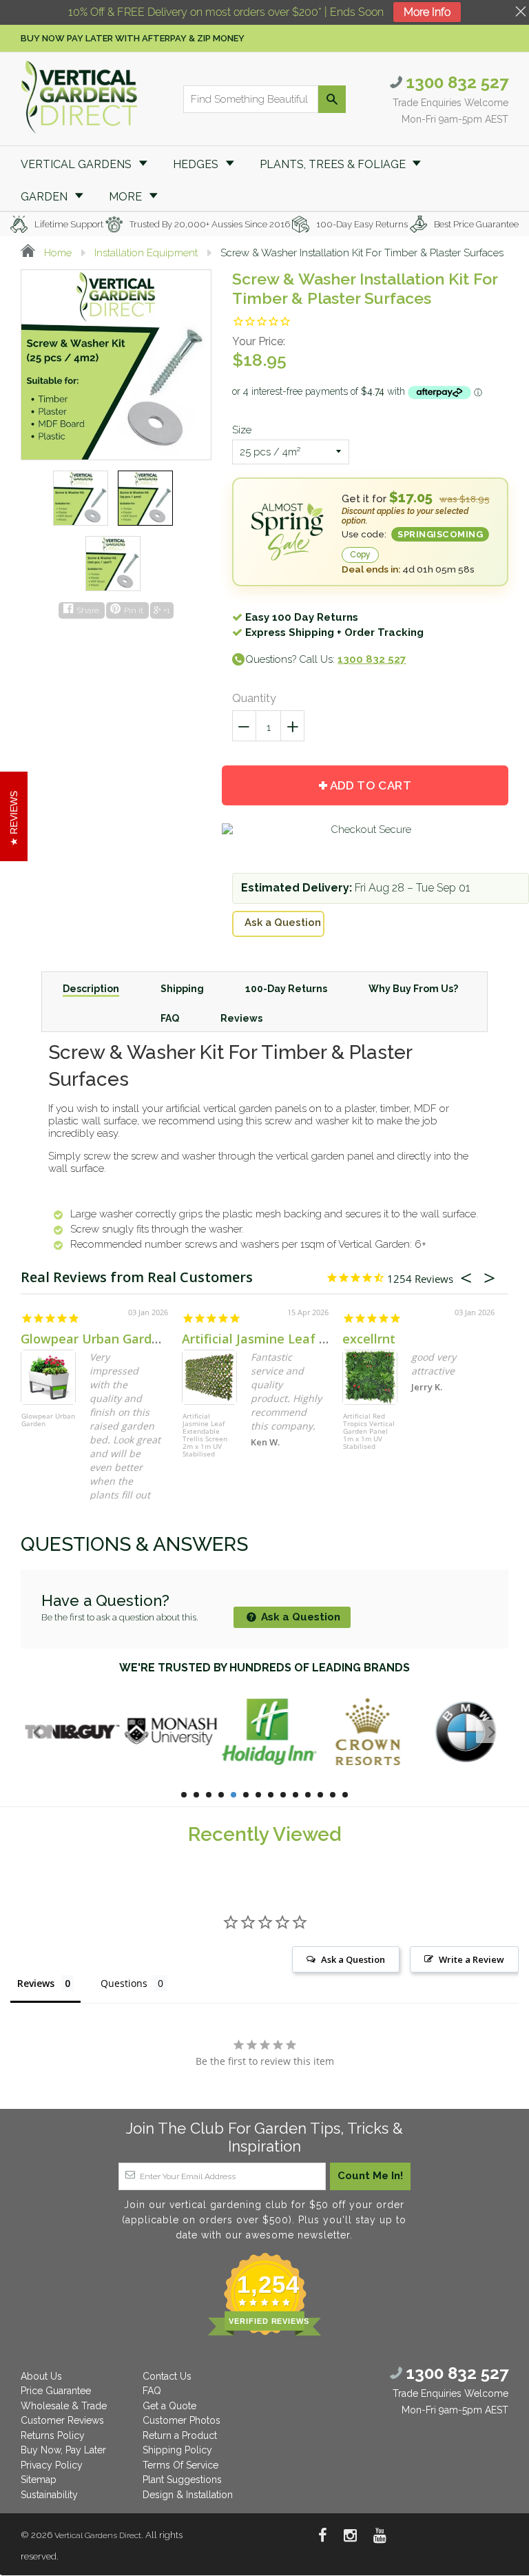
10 (295, 1795)
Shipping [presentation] (182, 989)
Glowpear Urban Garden (48, 1420)
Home (56, 253)
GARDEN (45, 197)
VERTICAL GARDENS (77, 164)
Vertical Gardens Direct (98, 2535)
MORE (127, 197)
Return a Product (180, 2435)
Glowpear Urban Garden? (97, 1339)
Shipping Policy (177, 2450)
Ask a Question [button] (353, 1959)
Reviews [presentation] (241, 1018)
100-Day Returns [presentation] (286, 989)
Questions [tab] (124, 1983)
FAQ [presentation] (170, 1018)
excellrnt (369, 1339)
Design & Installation (188, 2495)
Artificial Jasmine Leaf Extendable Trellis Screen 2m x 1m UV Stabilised (205, 1435)
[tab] (91, 988)
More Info (427, 12)
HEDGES (197, 164)
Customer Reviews (62, 2420)
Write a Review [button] (471, 1959)
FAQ (152, 2391)
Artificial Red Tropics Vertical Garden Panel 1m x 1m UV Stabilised (369, 1432)
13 (333, 1795)
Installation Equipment (146, 253)
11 (308, 1795)
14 (345, 1795)
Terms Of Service (180, 2465)
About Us (41, 2376)
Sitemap (39, 2480)
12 (320, 1795)
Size (242, 430)
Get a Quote (169, 2406)
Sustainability (49, 2495)
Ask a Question (283, 923)
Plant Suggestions (182, 2480)
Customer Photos (181, 2420)
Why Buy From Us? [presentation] (413, 989)
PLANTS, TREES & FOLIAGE (334, 164)
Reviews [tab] (36, 1983)
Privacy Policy (52, 2465)
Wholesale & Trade (64, 2406)
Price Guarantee (56, 2391)
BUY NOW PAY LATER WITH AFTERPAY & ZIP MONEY (133, 38)
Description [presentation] (91, 989)
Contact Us (167, 2376)
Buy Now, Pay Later (63, 2450)
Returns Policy (53, 2435)
